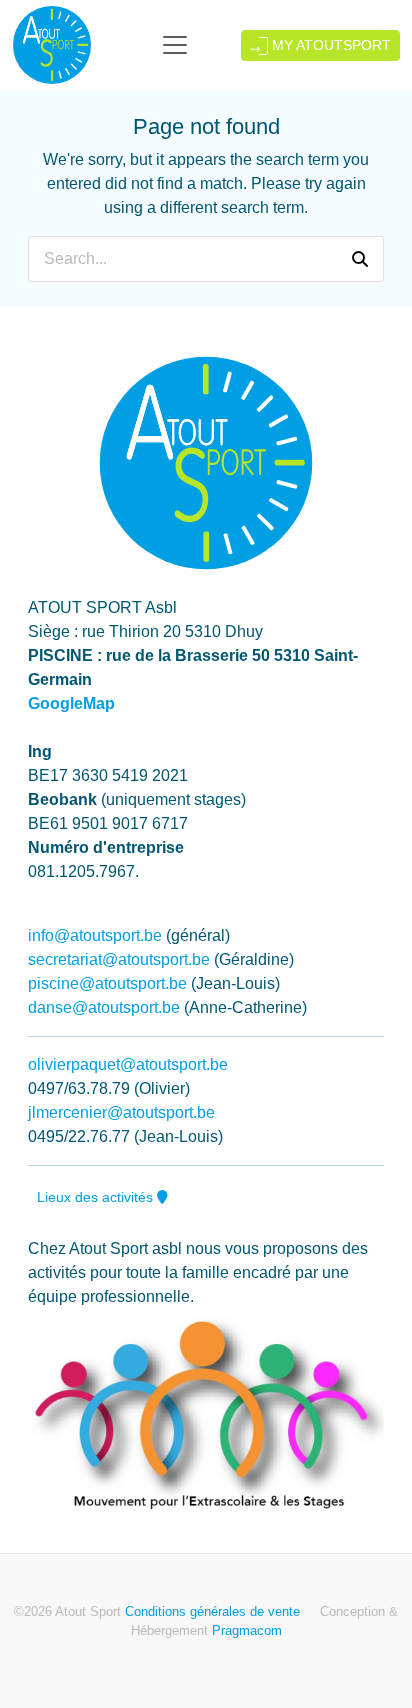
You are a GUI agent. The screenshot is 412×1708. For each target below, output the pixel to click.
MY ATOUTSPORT (329, 45)
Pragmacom (247, 1630)
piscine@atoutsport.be (107, 983)
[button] (360, 259)
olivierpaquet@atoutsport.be (128, 1064)
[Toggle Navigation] (175, 45)
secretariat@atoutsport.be (119, 959)
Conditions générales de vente (212, 1611)
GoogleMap (71, 703)
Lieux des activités (97, 1197)
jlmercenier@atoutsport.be (121, 1112)
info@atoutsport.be (95, 935)
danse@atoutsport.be (104, 1007)
